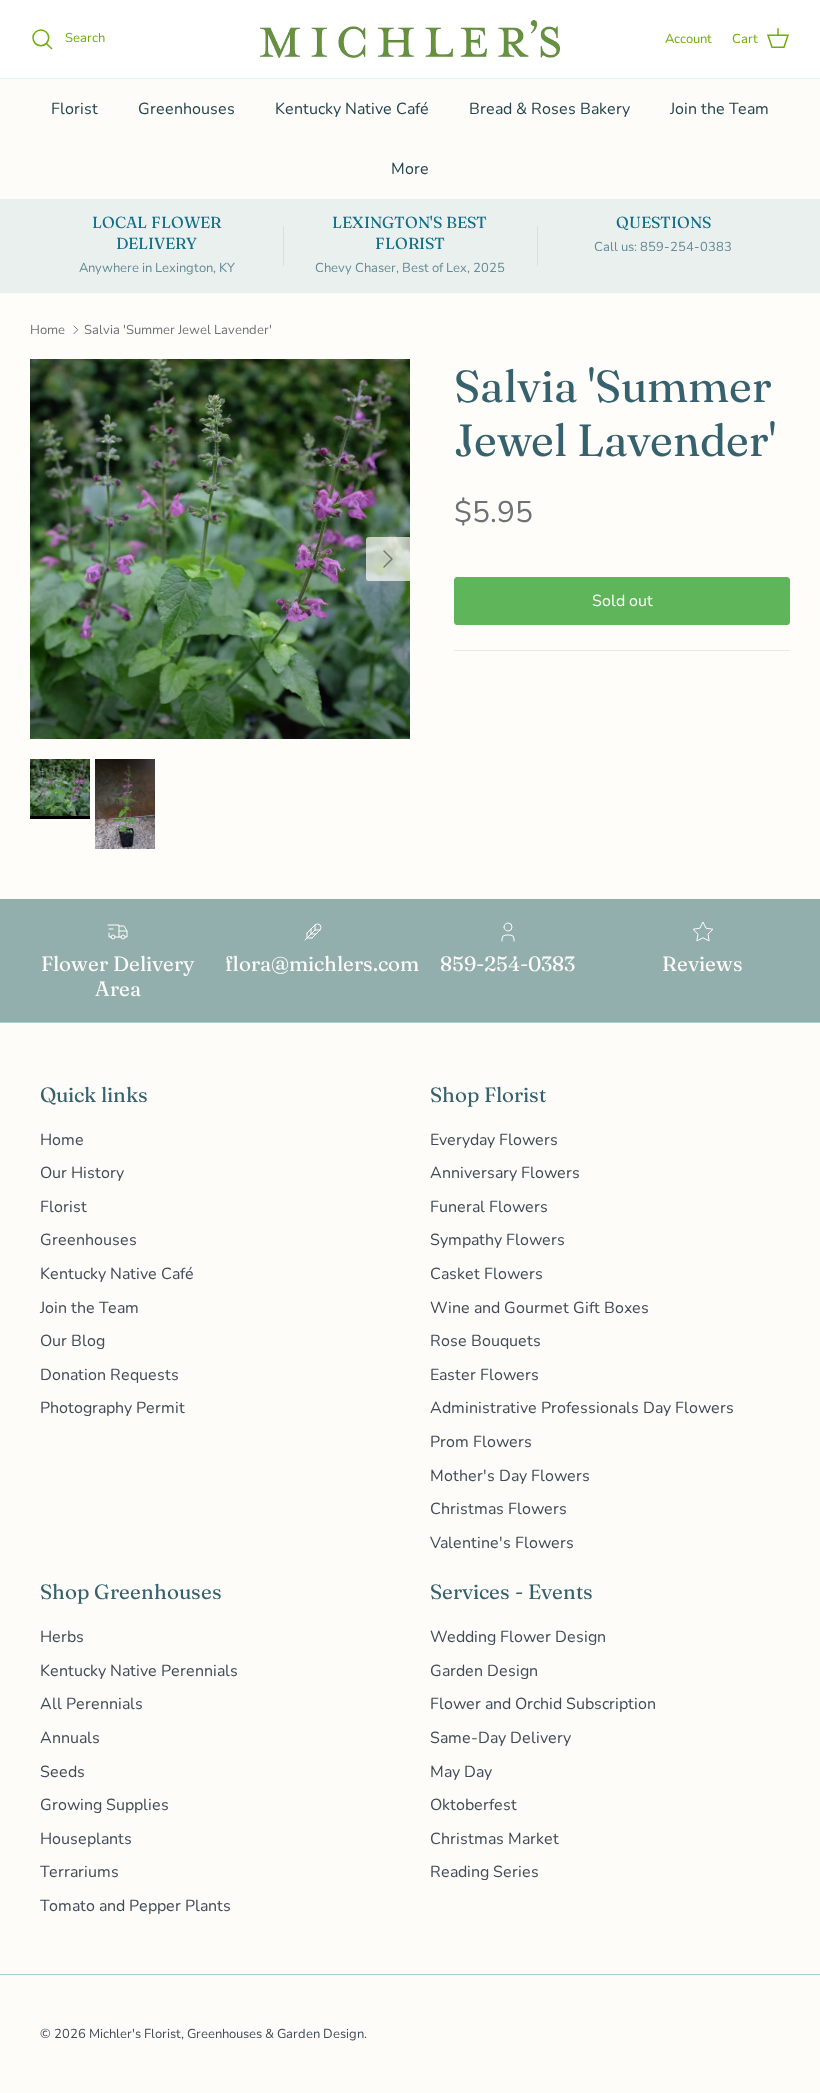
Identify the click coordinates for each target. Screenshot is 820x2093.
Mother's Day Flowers (510, 1476)
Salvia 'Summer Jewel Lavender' (178, 330)
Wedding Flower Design (518, 1637)
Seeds (62, 1772)
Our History (82, 1173)
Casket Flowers (486, 1274)
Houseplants (86, 1839)
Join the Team (719, 109)
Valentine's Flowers (502, 1543)
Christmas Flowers (498, 1509)
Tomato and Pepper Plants (135, 1906)
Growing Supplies (104, 1805)
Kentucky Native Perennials (139, 1671)
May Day (461, 1772)
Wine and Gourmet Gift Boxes (539, 1308)
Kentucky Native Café (352, 109)
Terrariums (79, 1872)
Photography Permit (112, 1408)
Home (47, 330)
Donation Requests (109, 1375)
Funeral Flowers (489, 1207)
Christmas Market (494, 1839)
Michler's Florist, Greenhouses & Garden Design (226, 2034)
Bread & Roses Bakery (549, 109)
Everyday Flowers (494, 1140)
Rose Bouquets (485, 1341)
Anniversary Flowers (505, 1173)
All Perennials (91, 1704)
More (410, 169)
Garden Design (484, 1671)
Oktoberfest (473, 1805)
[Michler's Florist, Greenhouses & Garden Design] (410, 39)
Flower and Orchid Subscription (543, 1704)
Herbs (62, 1637)
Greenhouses (186, 109)
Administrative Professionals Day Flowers (582, 1408)
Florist (74, 109)
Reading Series (484, 1872)
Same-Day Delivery (500, 1738)
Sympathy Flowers (497, 1240)
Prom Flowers (481, 1442)
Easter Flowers (484, 1375)
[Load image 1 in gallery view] (220, 549)
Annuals (70, 1738)
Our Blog (72, 1341)
